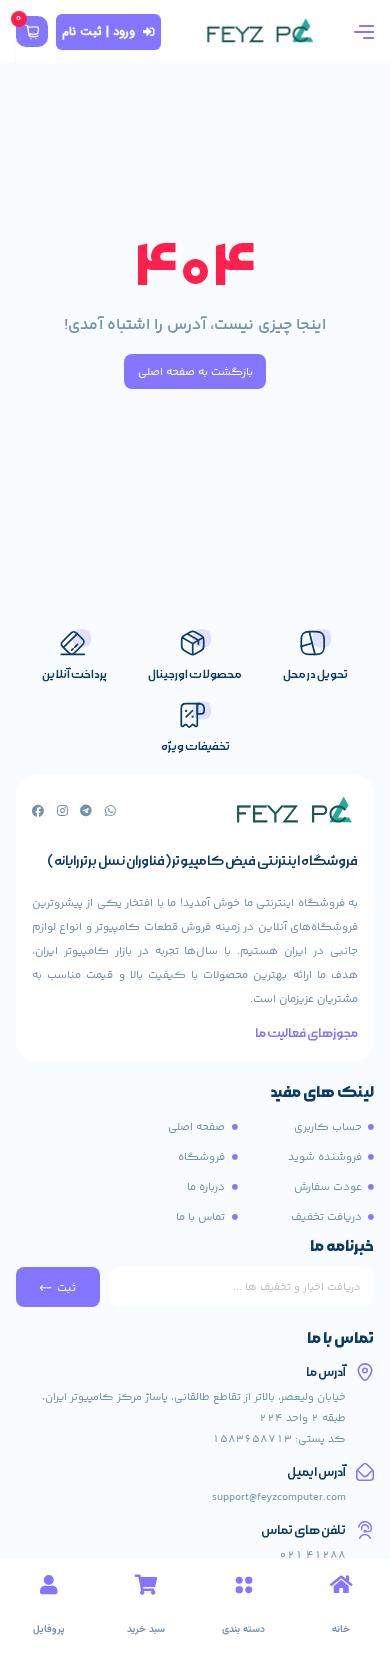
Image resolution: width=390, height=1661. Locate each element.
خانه (341, 1629)
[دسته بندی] (244, 1585)
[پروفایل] (49, 1585)
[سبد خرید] (146, 1585)
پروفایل (49, 1629)
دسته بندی (243, 1629)
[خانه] (341, 1585)
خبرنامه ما (342, 1248)
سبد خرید (146, 1629)
